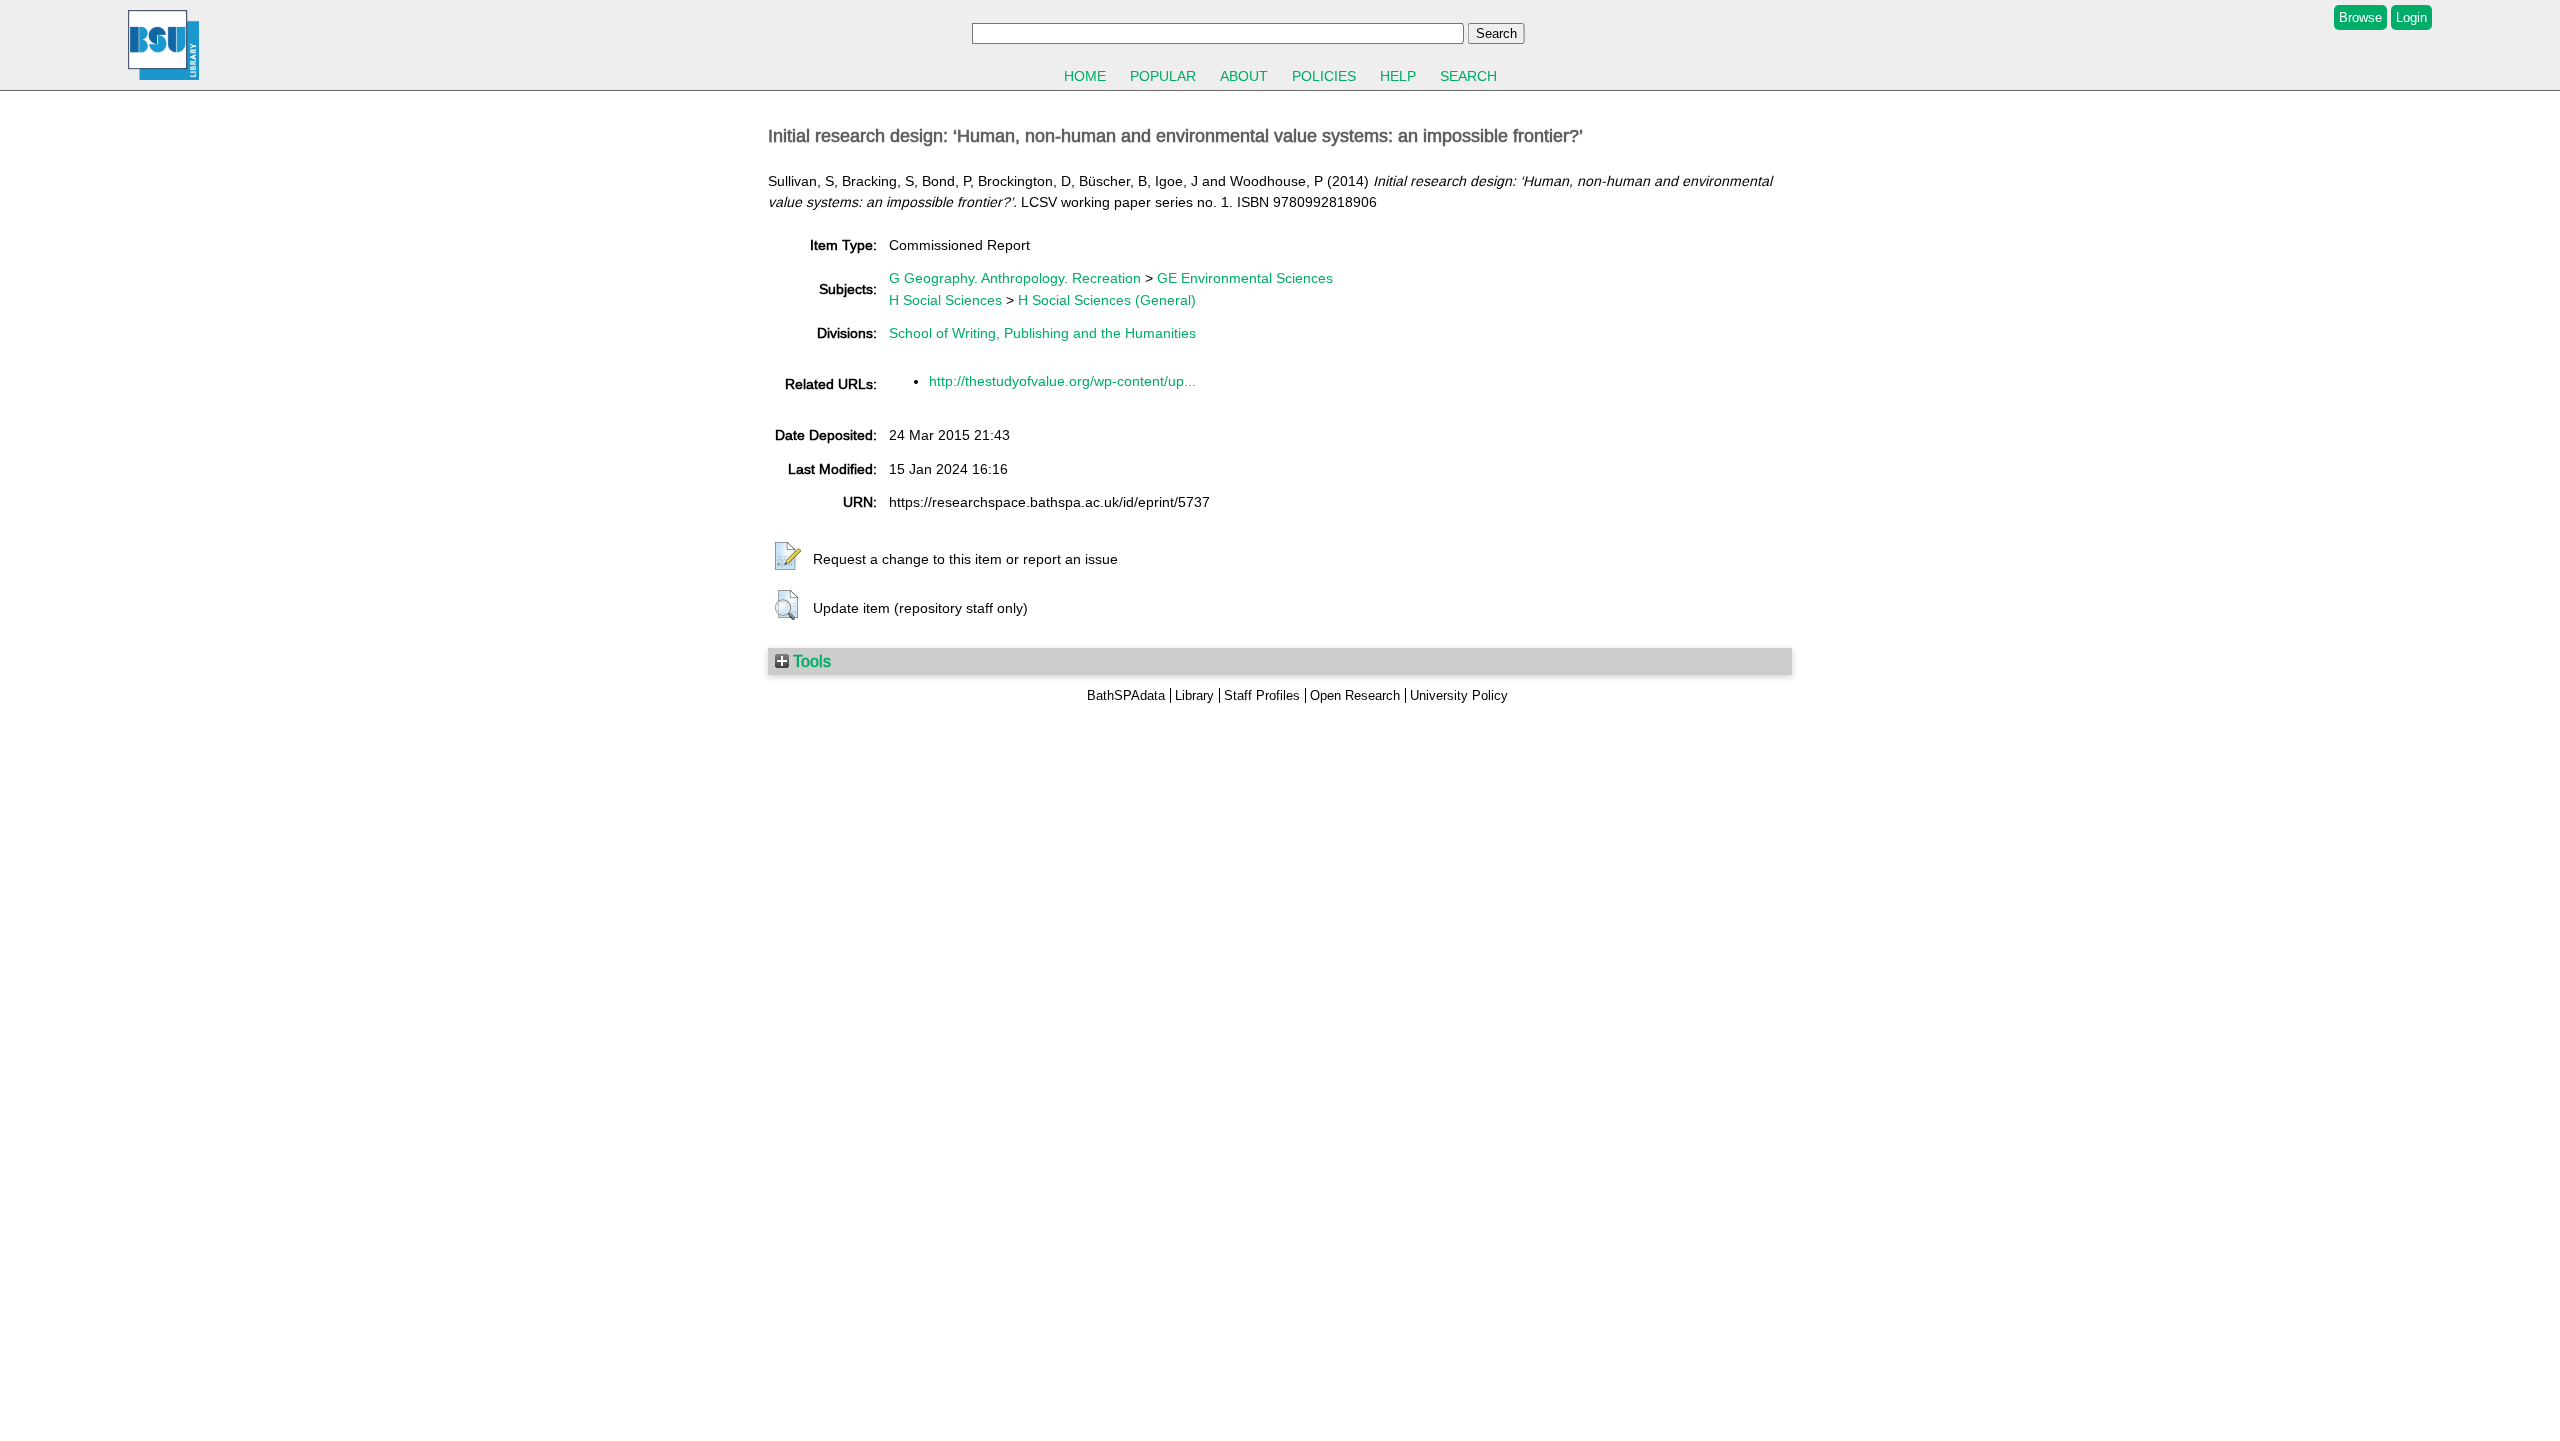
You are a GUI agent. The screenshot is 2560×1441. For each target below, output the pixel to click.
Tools (810, 661)
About (1244, 76)
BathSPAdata (1126, 695)
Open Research (1355, 695)
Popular (1163, 76)
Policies (1324, 76)
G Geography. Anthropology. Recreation (1015, 278)
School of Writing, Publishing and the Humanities (1042, 333)
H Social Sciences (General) (1107, 300)
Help (1398, 76)
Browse (2360, 17)
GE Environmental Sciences (1245, 278)
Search (1468, 76)
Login (2411, 17)
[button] (788, 557)
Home (1085, 76)
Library (1194, 695)
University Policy (1459, 695)
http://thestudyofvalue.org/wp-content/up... (1062, 381)
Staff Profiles (1262, 695)
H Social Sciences (945, 300)
